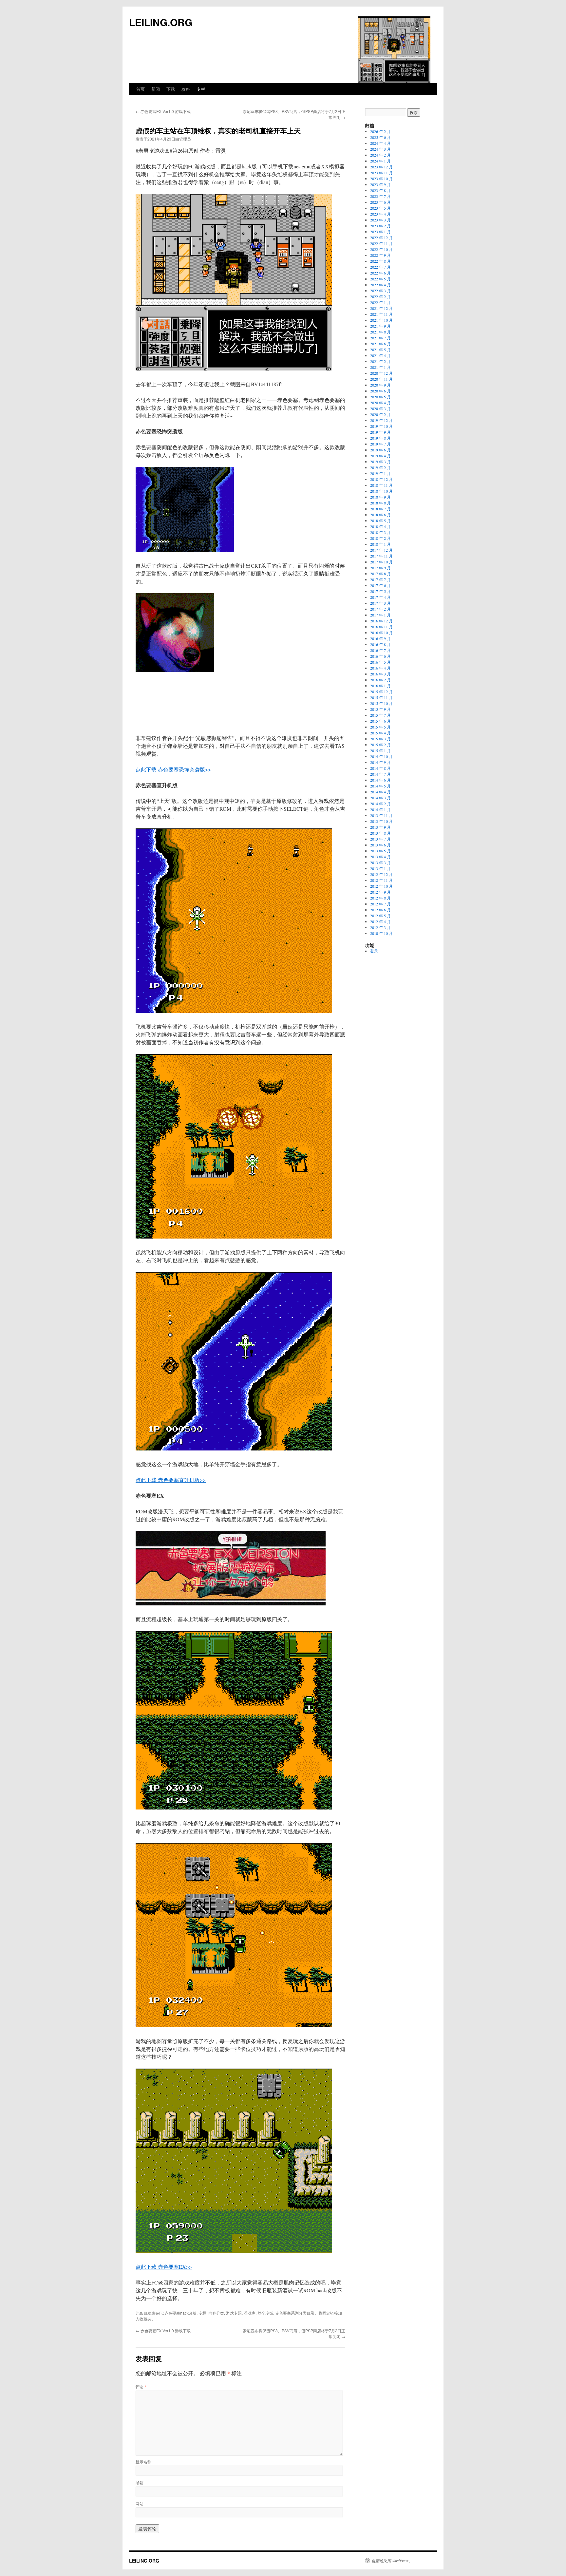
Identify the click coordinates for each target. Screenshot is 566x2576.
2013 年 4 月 (380, 857)
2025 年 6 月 (380, 137)
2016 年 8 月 (380, 644)
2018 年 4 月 (380, 526)
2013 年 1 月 (380, 868)
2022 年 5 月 (380, 279)
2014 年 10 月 (381, 756)
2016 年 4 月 (380, 668)
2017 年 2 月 (380, 609)
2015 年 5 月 (380, 727)
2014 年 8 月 (380, 768)
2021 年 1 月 (380, 367)
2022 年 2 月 (380, 296)
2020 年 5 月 (380, 397)
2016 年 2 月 (380, 680)
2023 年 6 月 (380, 202)
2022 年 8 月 (380, 261)
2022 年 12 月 (381, 237)
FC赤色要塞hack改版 (178, 2313)
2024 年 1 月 (380, 161)
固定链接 (330, 2313)
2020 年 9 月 (380, 385)
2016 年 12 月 (381, 621)
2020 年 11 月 (381, 379)
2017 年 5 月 (380, 591)
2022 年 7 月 (380, 267)
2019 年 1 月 (380, 473)
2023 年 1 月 (380, 232)
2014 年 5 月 (380, 786)
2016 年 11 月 (381, 627)
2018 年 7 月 (380, 509)
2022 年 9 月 (380, 255)
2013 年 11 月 (381, 815)
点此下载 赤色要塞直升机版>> (171, 1480)
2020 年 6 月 (380, 391)
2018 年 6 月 (380, 515)
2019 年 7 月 (380, 444)
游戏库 (250, 2313)
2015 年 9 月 (380, 709)
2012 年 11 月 (381, 880)
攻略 (186, 89)
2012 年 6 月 (380, 910)
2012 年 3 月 (380, 927)
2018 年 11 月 (381, 485)
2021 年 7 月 (380, 338)
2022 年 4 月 (380, 285)
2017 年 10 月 (381, 562)
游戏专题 (234, 2313)
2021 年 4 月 (380, 355)
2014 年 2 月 (380, 804)
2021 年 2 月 (380, 361)
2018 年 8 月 (380, 503)
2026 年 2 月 (380, 131)
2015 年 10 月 (381, 703)
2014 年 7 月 (380, 774)
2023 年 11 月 (381, 173)
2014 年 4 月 (380, 792)
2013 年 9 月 (380, 827)
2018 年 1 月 (380, 544)
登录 (374, 951)
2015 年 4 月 (380, 733)
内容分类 (216, 2313)
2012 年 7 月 (380, 904)
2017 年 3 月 (380, 603)
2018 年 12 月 (381, 479)
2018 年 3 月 (380, 532)
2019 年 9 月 (380, 432)
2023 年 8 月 (380, 190)
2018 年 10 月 (381, 491)
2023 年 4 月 (380, 214)
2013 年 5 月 (380, 851)
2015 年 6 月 (380, 721)
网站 (140, 2503)
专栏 (201, 89)
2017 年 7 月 (380, 579)
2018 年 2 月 (380, 538)
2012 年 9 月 (380, 892)
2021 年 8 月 (380, 332)
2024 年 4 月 (380, 143)
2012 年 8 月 (380, 898)
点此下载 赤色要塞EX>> (164, 2267)
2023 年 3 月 (380, 220)
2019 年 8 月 (380, 438)
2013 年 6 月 (380, 845)
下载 (171, 89)
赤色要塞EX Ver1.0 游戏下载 (163, 111)
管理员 (185, 139)
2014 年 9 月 (380, 762)
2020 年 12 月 (381, 373)
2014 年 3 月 (380, 798)
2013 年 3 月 (380, 862)
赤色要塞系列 (287, 2313)
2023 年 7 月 (380, 196)
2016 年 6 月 (380, 656)
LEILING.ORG (161, 22)
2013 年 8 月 (380, 833)
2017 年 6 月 (380, 585)
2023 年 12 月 (381, 167)
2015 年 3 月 (380, 739)
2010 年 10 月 (381, 933)
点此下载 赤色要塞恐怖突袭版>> (173, 769)
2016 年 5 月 (380, 662)
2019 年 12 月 (381, 420)
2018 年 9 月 (380, 497)
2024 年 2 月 (380, 155)
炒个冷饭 (265, 2313)
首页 (141, 89)
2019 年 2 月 (380, 467)
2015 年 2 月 (380, 745)
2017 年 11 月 (381, 556)
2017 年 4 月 (380, 597)
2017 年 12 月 (381, 550)
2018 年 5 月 (380, 521)
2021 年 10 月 (381, 320)
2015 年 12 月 (381, 691)
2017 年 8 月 (380, 574)
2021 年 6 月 (380, 344)
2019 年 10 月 (381, 426)
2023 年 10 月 (381, 179)
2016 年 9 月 (380, 638)
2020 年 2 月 (380, 414)
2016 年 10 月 (381, 633)
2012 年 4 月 (380, 921)
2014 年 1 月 (380, 809)
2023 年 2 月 (380, 226)
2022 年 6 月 (380, 273)
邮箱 (140, 2482)
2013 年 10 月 (381, 821)
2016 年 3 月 (380, 674)
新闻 (156, 89)
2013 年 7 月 (380, 839)
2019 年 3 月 (380, 462)
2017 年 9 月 (380, 568)
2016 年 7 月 (380, 650)
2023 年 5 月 (380, 208)
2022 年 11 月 (381, 243)
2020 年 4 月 (380, 403)
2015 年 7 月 (380, 715)
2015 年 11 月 (381, 697)
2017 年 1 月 (380, 615)
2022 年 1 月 (380, 302)
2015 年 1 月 (380, 750)
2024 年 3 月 (380, 149)
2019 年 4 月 (380, 456)
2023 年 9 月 (380, 184)
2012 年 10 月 (381, 886)
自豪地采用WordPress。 (392, 2561)
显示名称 (143, 2462)
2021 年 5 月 (380, 350)
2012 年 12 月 (381, 874)
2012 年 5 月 (380, 916)
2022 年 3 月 (380, 291)
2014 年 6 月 (380, 780)
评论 (141, 2387)
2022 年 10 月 (381, 249)
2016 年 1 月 (380, 686)
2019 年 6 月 (380, 450)
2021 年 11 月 (381, 314)
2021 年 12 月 (381, 308)
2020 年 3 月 (380, 408)
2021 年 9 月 (380, 326)
